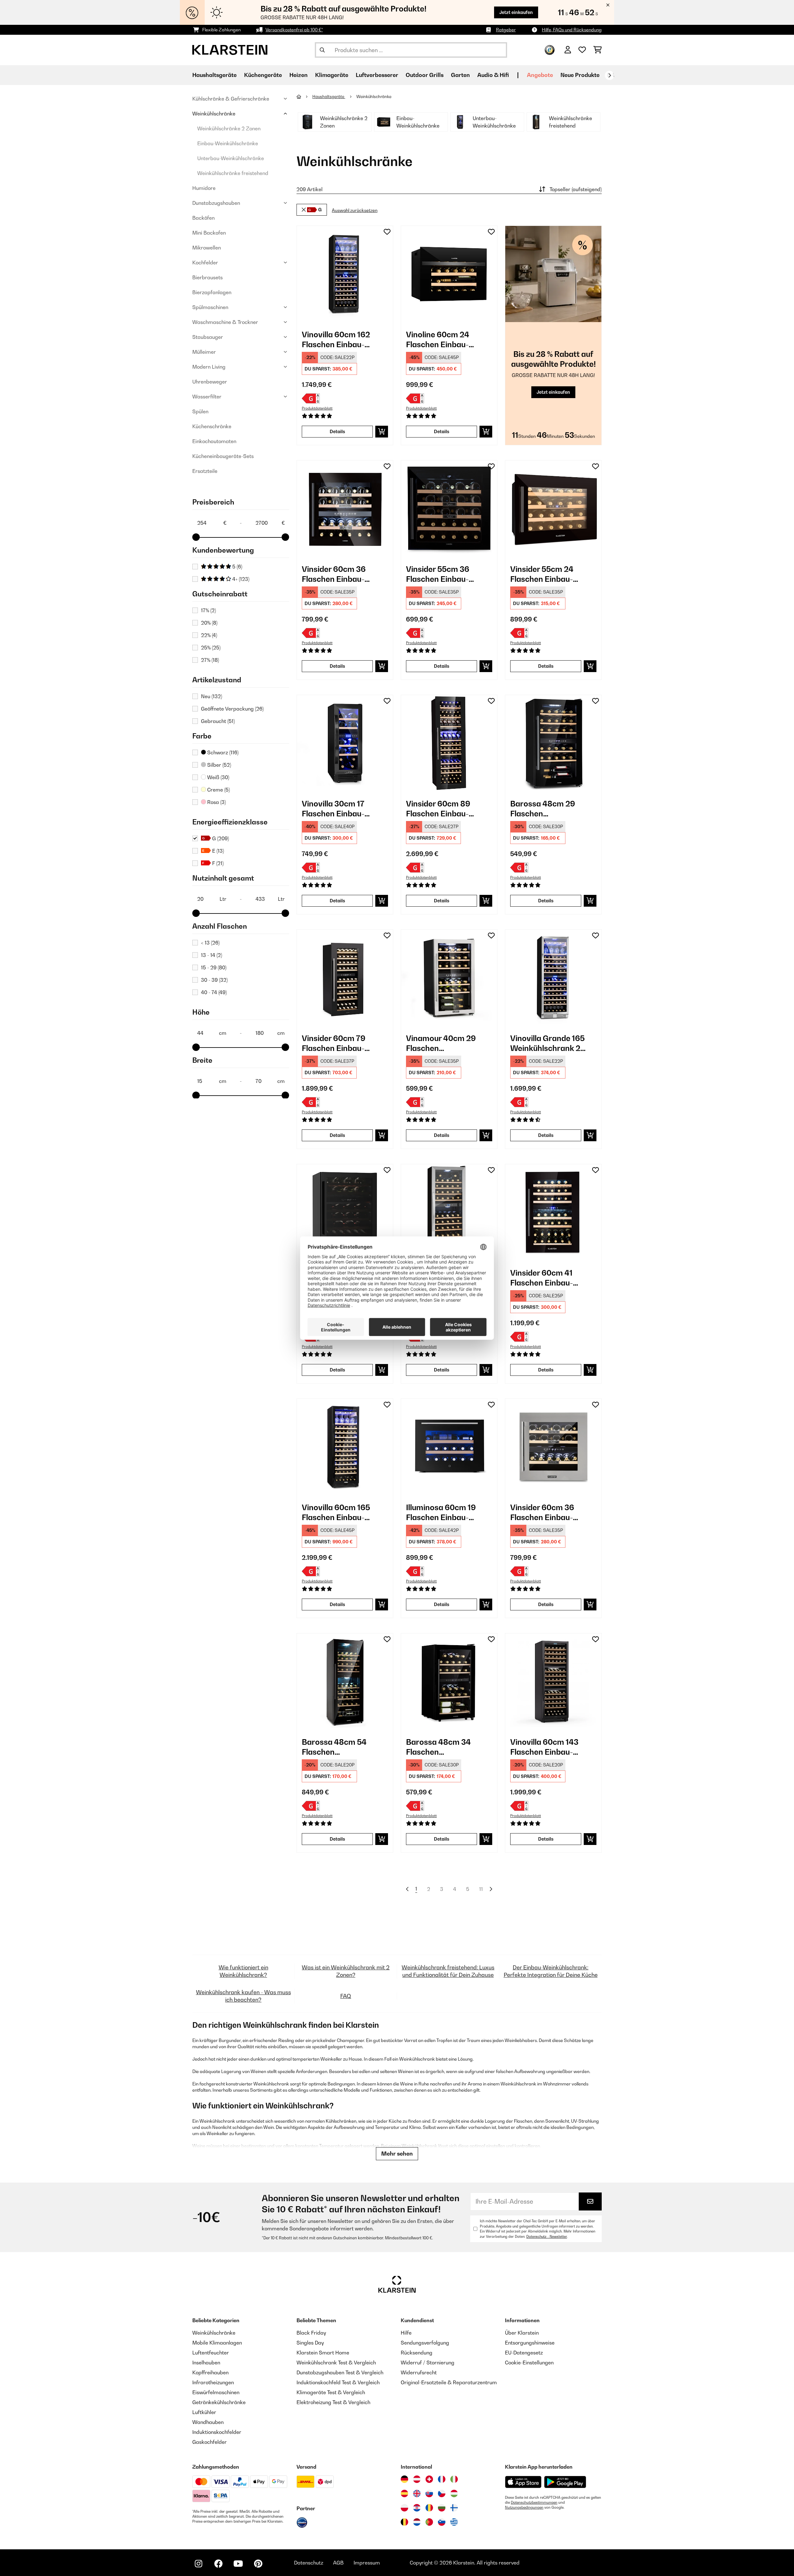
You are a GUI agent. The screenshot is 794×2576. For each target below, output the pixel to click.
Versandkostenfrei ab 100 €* (294, 30)
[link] (345, 274)
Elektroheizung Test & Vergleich (333, 2402)
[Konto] (568, 50)
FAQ (346, 1996)
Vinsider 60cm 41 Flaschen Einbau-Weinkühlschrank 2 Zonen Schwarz (545, 1278)
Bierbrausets (207, 277)
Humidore (204, 188)
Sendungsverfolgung (425, 2343)
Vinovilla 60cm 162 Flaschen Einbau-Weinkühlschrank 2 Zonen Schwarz (337, 340)
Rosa (216, 802)
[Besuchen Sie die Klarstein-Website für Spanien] (404, 2493)
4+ (240, 579)
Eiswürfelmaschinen (216, 2392)
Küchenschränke (212, 426)
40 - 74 (214, 992)
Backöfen (203, 218)
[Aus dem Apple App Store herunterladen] (523, 2482)
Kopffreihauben (210, 2372)
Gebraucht (218, 721)
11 (481, 1889)
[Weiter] (609, 75)
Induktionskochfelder (217, 2432)
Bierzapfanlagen (212, 292)
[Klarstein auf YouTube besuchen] (238, 2564)
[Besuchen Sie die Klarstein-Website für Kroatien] (417, 2508)
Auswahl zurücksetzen (355, 211)
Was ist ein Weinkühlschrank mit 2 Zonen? (346, 1971)
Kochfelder (205, 263)
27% (210, 660)
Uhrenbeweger (210, 382)
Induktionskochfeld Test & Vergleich (338, 2382)
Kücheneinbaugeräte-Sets (223, 456)
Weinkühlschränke (214, 114)
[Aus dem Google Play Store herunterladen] (565, 2482)
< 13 (210, 943)
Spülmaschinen (210, 307)
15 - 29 (214, 967)
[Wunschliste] (582, 50)
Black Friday (311, 2333)
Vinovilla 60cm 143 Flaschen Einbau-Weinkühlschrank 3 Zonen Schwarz (545, 1747)
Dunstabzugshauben (216, 203)
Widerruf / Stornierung (428, 2363)
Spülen (200, 411)
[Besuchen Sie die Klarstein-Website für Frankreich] (442, 2479)
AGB (338, 2563)
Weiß (218, 777)
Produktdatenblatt (317, 408)
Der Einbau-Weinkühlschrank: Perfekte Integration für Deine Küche (551, 1971)
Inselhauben (206, 2363)
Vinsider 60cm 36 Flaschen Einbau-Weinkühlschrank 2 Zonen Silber (545, 1512)
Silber (219, 765)
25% (211, 648)
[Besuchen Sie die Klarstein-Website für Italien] (454, 2479)
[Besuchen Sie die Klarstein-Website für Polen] (404, 2508)
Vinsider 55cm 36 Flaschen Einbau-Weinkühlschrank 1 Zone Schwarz (440, 574)
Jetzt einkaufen (516, 12)
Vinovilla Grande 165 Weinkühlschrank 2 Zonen (547, 1043)
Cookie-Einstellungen (529, 2363)
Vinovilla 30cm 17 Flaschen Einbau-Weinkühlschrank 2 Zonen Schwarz (337, 809)
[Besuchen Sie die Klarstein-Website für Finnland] (454, 2508)
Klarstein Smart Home (323, 2353)
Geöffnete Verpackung (232, 709)
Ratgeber (506, 30)
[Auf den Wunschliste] (387, 232)
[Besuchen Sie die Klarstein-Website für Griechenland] (454, 2522)
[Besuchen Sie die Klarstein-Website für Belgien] (404, 2522)
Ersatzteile (205, 471)
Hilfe (406, 2333)
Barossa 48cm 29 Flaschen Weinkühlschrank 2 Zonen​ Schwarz (545, 809)
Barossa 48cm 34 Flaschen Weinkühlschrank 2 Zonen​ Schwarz (441, 1747)
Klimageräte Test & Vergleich (331, 2392)
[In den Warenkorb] (382, 432)
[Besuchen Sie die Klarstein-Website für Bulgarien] (442, 2508)
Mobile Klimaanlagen (217, 2343)
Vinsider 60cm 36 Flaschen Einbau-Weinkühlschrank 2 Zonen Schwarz (337, 574)
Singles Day (310, 2343)
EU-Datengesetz (524, 2353)
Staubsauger (208, 337)
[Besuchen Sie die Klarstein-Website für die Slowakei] (429, 2493)
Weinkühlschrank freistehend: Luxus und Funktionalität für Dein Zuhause (448, 1971)
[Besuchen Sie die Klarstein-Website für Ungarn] (454, 2493)
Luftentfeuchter (211, 2353)
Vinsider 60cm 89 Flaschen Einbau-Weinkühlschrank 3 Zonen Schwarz (441, 809)
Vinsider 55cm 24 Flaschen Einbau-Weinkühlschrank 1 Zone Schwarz (544, 574)
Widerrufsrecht (419, 2372)
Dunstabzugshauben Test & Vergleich (340, 2372)
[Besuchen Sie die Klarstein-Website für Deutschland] (404, 2479)
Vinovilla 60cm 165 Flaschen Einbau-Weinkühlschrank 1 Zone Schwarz (336, 1512)
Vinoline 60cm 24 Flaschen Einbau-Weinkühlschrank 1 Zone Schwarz (440, 340)
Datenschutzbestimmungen (534, 2502)
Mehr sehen (397, 2154)
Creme (218, 790)
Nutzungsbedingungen (524, 2507)
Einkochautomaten (214, 441)
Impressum (367, 2563)
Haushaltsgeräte (329, 96)
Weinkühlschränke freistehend (233, 173)
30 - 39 (214, 980)
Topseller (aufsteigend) (576, 189)
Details (337, 431)
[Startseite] (304, 96)
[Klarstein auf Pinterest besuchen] (258, 2564)
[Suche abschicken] (322, 50)
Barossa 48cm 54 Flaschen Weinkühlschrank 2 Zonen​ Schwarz (337, 1747)
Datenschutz (309, 2563)
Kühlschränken (341, 2121)
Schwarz (222, 752)
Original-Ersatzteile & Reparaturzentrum (449, 2382)
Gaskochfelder (210, 2442)
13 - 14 (212, 955)
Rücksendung (417, 2353)
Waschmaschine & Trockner (225, 322)
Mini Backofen (209, 233)
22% (209, 635)
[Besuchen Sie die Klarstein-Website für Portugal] (429, 2522)
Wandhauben (208, 2422)
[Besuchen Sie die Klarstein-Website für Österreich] (417, 2479)
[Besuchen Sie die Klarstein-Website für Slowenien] (442, 2522)
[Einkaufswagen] (598, 50)
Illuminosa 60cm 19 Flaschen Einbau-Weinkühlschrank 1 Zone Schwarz (441, 1512)
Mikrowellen (207, 248)
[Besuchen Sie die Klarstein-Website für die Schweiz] (429, 2479)
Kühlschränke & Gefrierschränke (231, 99)
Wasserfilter (207, 397)
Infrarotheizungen (213, 2382)
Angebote (540, 75)
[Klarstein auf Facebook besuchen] (218, 2564)
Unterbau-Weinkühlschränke (231, 158)
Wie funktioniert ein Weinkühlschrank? (243, 1971)
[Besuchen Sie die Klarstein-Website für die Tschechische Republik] (442, 2493)
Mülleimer (204, 352)
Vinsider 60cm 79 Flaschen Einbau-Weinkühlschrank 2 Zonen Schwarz (337, 1043)
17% (208, 610)
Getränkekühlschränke (219, 2402)
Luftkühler (204, 2412)
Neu (212, 696)
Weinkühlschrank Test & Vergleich (336, 2363)
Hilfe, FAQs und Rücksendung (572, 30)
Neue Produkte (580, 75)
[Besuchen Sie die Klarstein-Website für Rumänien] (429, 2508)
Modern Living (209, 367)
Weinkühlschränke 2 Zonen (229, 128)
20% (209, 623)
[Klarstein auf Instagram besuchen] (198, 2564)
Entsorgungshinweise (530, 2343)
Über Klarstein (522, 2333)
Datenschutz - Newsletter (547, 2237)
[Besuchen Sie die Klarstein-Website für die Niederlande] (417, 2522)
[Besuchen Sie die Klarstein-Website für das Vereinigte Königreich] (417, 2493)
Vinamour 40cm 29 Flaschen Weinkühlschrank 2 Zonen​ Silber (441, 1043)
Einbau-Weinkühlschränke (228, 143)
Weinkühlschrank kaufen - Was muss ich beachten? (243, 1996)
